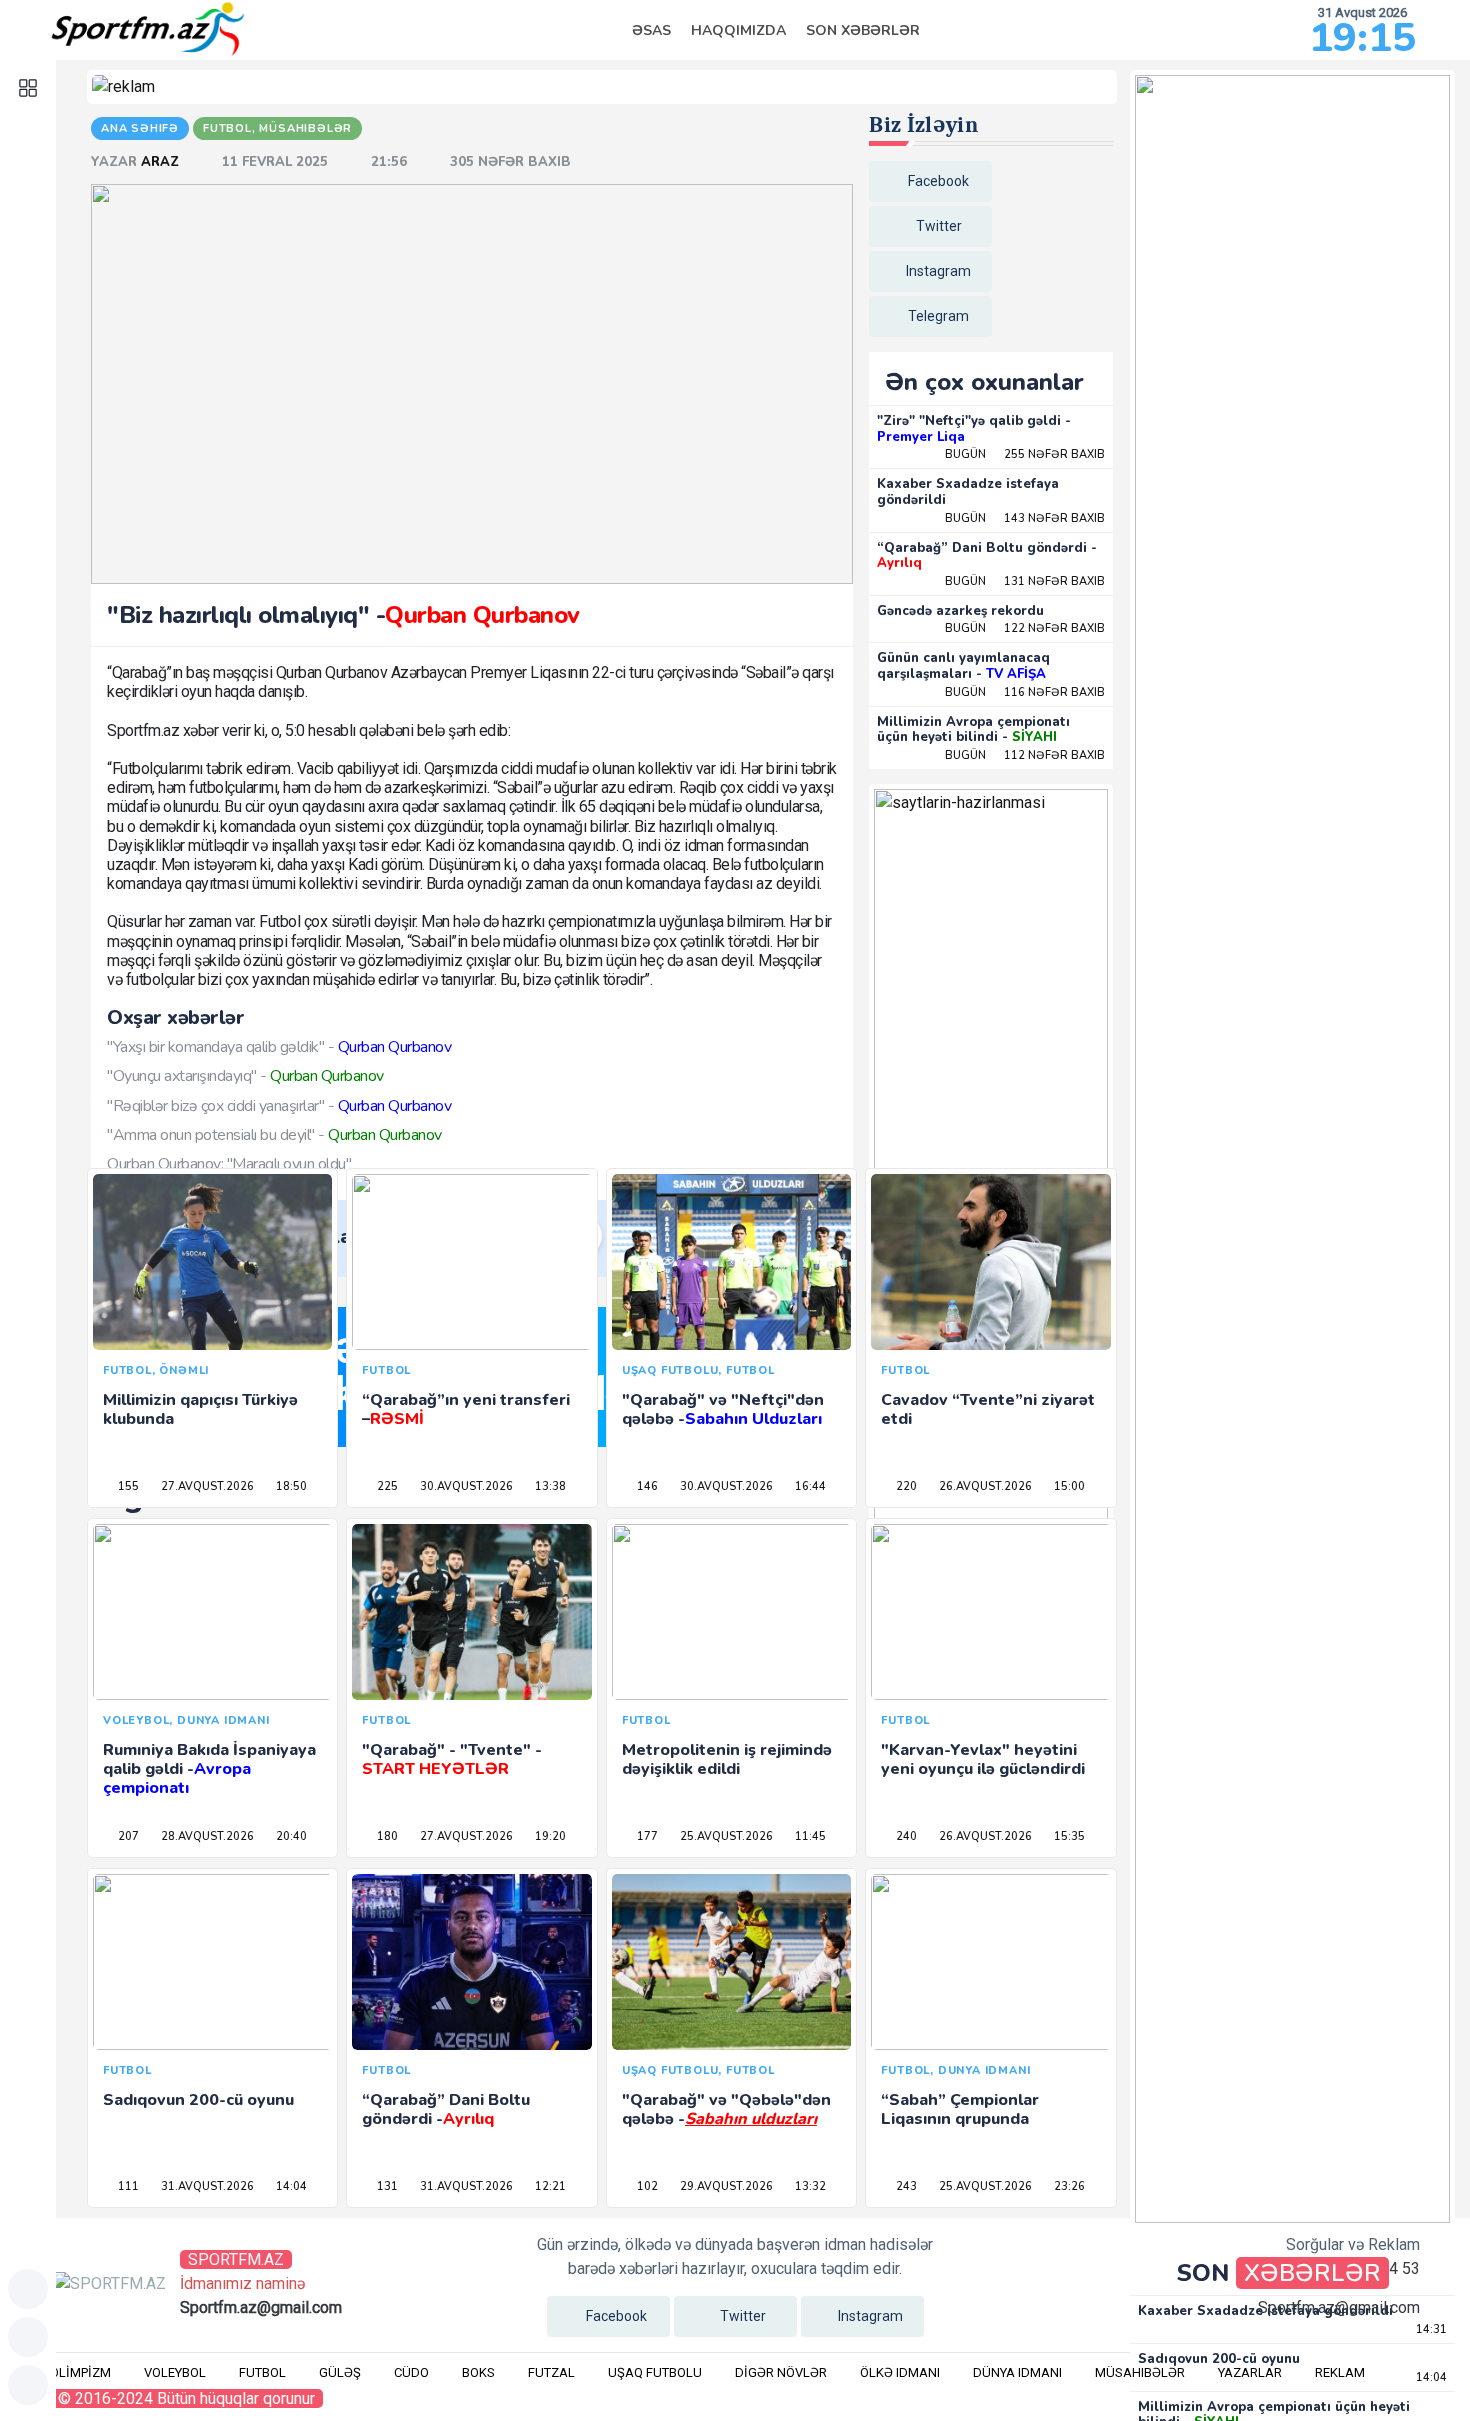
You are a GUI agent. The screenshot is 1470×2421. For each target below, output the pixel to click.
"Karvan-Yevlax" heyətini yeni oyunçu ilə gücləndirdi (983, 1759)
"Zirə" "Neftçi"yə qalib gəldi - (974, 429)
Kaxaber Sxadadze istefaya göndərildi (968, 492)
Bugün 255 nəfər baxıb (1025, 454)
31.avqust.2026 (206, 2186)
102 (646, 2186)
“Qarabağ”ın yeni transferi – (466, 1409)
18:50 (290, 1486)
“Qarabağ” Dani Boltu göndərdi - (987, 556)
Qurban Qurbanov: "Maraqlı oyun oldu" (229, 1164)
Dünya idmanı (1017, 2372)
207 (127, 1836)
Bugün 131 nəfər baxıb (1025, 581)
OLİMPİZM (80, 2372)
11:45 (809, 1836)
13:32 (809, 2186)
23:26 (1068, 2186)
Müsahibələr (1140, 2372)
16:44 (809, 1486)
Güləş (340, 2372)
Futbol (262, 2372)
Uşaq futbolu (655, 2372)
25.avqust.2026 (725, 1836)
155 (127, 1486)
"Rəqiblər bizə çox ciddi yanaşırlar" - (279, 1106)
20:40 (290, 1836)
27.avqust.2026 (206, 1486)
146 (646, 1486)
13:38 (549, 1486)
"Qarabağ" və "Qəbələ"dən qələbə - (726, 2109)
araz (162, 162)
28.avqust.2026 (206, 1836)
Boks (478, 2372)
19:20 (549, 1836)
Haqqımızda (738, 30)
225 (386, 1486)
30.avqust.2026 (465, 1486)
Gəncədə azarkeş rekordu (960, 611)
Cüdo (411, 2372)
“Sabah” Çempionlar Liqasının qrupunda (960, 2109)
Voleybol (175, 2372)
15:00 (1068, 1486)
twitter (939, 226)
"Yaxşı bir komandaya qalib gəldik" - (279, 1047)
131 (386, 2186)
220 (905, 1486)
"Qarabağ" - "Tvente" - (452, 1759)
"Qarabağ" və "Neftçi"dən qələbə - (723, 1409)
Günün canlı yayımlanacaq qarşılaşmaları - (963, 666)
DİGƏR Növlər (781, 2372)
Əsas (651, 30)
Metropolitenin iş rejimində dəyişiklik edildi (727, 1759)
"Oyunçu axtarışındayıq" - (245, 1076)
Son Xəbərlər (863, 30)
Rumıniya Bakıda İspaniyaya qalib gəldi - (209, 1769)
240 (905, 1836)
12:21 (549, 2186)
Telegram (938, 316)
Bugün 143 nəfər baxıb (1025, 518)
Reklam (1340, 2372)
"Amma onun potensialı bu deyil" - (274, 1135)
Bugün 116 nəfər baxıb (1025, 692)
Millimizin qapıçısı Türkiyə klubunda (200, 1409)
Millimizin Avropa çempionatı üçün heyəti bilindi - (973, 730)
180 (386, 1836)
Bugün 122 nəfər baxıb (1025, 628)
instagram (938, 271)
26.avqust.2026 (984, 1486)
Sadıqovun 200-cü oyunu (198, 2100)
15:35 (1068, 1836)
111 (127, 2186)
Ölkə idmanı (900, 2372)
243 (905, 2186)
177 (646, 1836)
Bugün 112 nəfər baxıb (1025, 755)
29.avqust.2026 (725, 2186)
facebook (938, 181)
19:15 (1362, 38)
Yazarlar (1250, 2372)
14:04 (290, 2186)
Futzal (551, 2372)
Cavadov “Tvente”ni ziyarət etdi (988, 1409)
